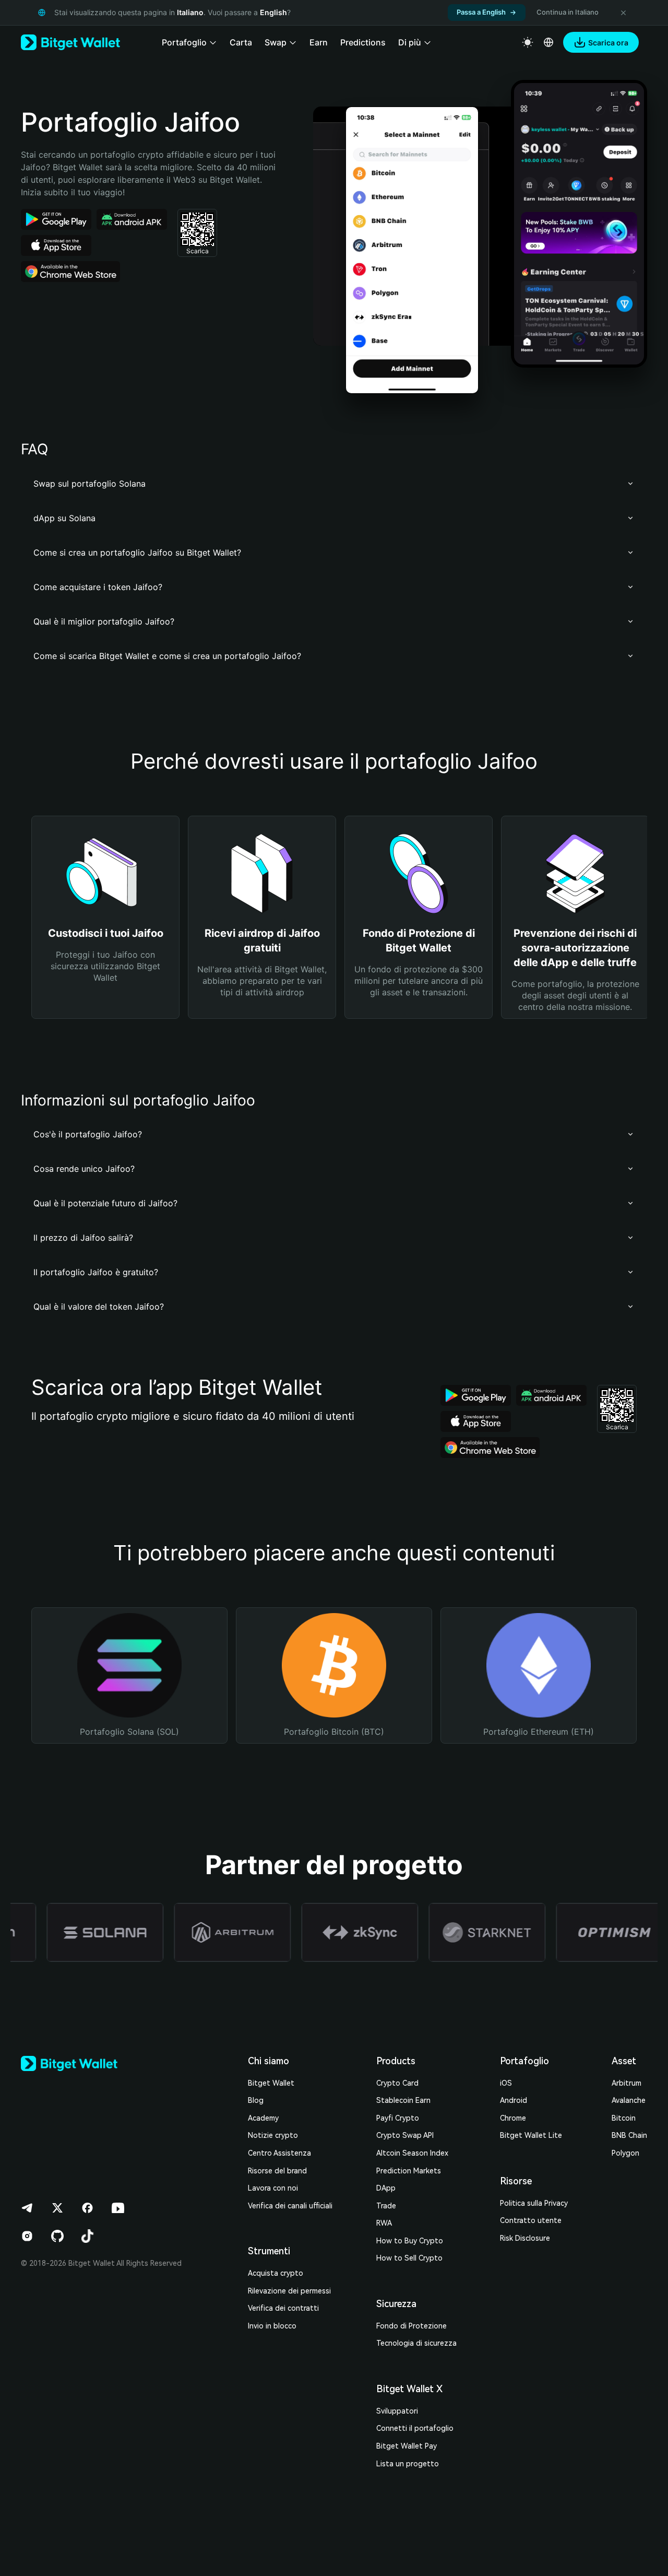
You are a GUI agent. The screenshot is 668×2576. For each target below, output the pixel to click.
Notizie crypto (273, 2135)
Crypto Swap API (405, 2135)
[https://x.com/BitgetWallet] (57, 2208)
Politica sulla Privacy (534, 2203)
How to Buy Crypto (410, 2241)
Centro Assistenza (279, 2153)
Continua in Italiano (568, 12)
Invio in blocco (272, 2326)
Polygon (625, 2153)
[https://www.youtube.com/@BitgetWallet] (118, 2208)
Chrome (513, 2118)
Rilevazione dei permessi (289, 2291)
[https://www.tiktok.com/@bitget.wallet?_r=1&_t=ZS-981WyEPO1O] (88, 2236)
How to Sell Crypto (409, 2258)
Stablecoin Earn (403, 2100)
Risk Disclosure (525, 2238)
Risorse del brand (277, 2171)
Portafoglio (524, 2061)
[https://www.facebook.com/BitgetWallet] (88, 2208)
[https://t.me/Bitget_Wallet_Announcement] (27, 2208)
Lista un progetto (408, 2464)
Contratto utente (531, 2220)
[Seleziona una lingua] (548, 42)
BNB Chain (629, 2135)
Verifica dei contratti (283, 2308)
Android (514, 2100)
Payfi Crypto (398, 2118)
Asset (624, 2061)
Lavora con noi (273, 2188)
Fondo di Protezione (411, 2326)
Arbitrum (627, 2083)
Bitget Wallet (271, 2083)
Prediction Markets (409, 2171)
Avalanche (629, 2100)
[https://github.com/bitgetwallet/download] (57, 2236)
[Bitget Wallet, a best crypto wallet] (70, 42)
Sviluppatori (397, 2411)
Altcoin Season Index (412, 2153)
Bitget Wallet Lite (531, 2135)
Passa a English (481, 12)
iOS (506, 2083)
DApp (386, 2188)
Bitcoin (624, 2118)
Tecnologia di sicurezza (416, 2343)
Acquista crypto (276, 2273)
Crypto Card (397, 2083)
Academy (263, 2118)
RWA (384, 2223)
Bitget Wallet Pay (407, 2446)
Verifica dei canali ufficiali (290, 2206)
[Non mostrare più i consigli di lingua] (623, 13)
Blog (256, 2100)
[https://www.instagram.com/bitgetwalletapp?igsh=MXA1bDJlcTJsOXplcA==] (27, 2236)
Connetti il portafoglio (415, 2428)
